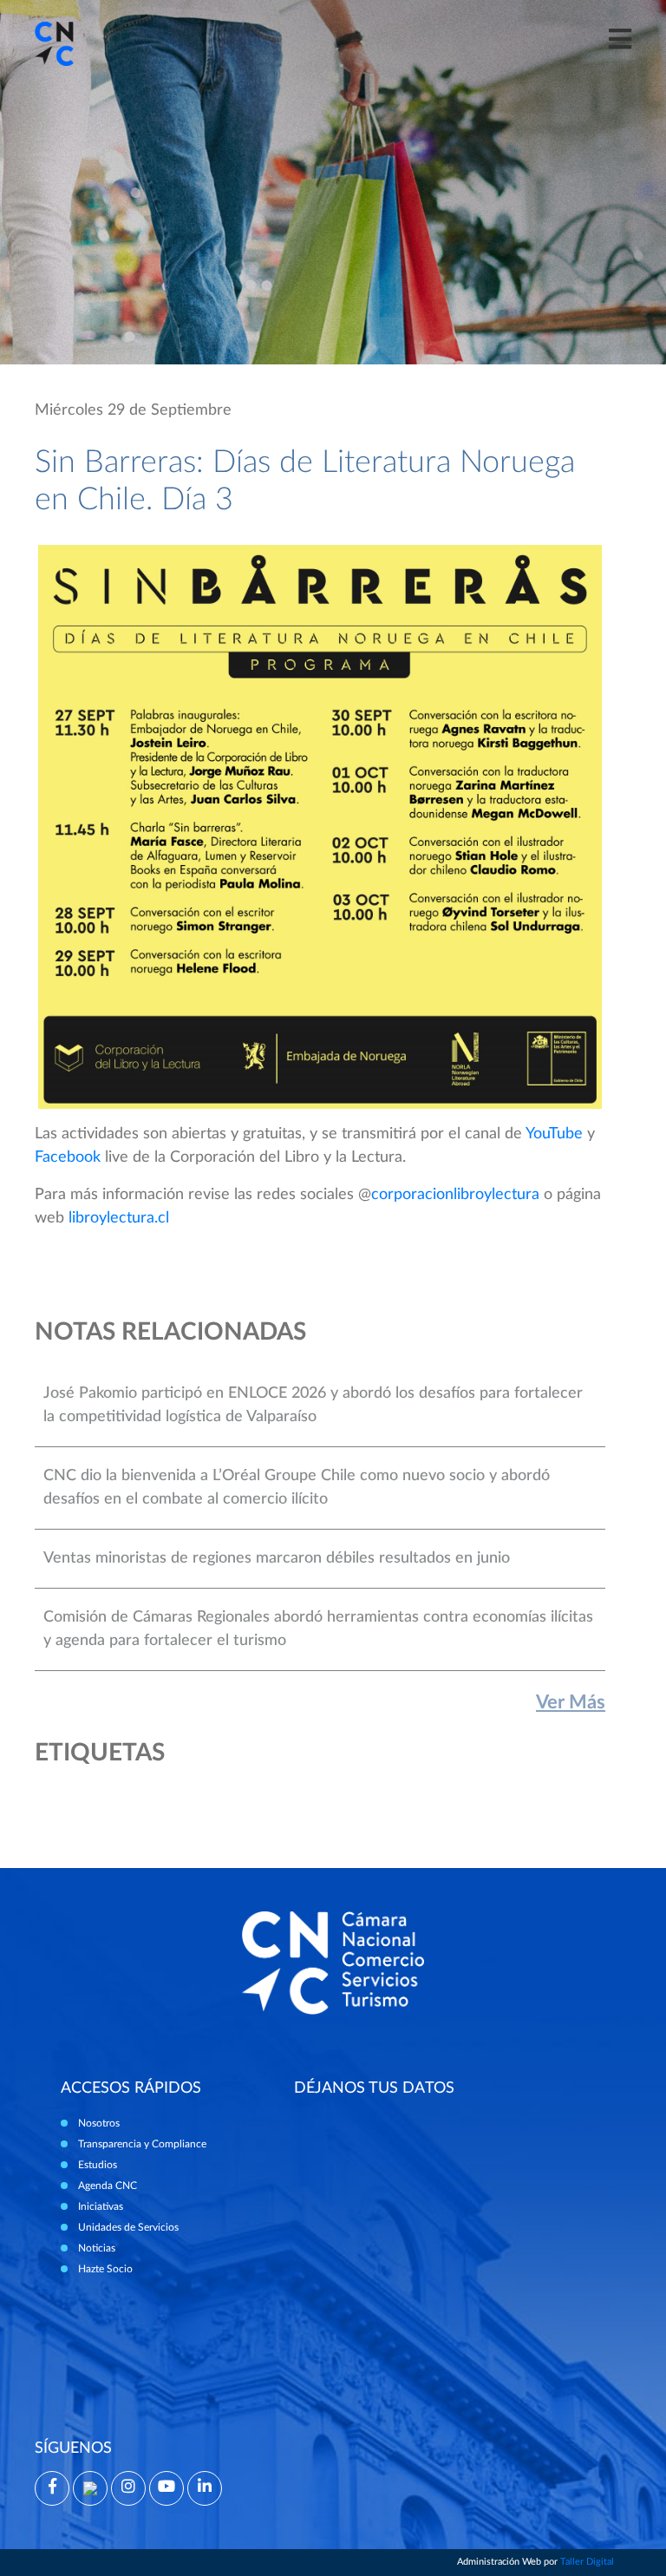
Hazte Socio (105, 2269)
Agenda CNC (108, 2186)
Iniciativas (101, 2206)
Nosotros (99, 2123)
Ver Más (571, 1702)
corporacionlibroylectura (455, 1195)
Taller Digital (587, 2562)
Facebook (68, 1157)
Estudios (98, 2165)
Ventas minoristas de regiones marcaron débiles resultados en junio (277, 1558)
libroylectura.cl (119, 1218)
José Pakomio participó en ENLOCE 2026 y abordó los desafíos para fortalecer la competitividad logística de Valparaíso (313, 1405)
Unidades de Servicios (128, 2227)
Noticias (97, 2248)
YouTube (554, 1134)
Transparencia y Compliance (142, 2144)
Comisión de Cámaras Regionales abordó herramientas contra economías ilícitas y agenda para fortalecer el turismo (318, 1629)
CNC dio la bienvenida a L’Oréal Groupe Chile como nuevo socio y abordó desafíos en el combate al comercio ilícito (297, 1488)
